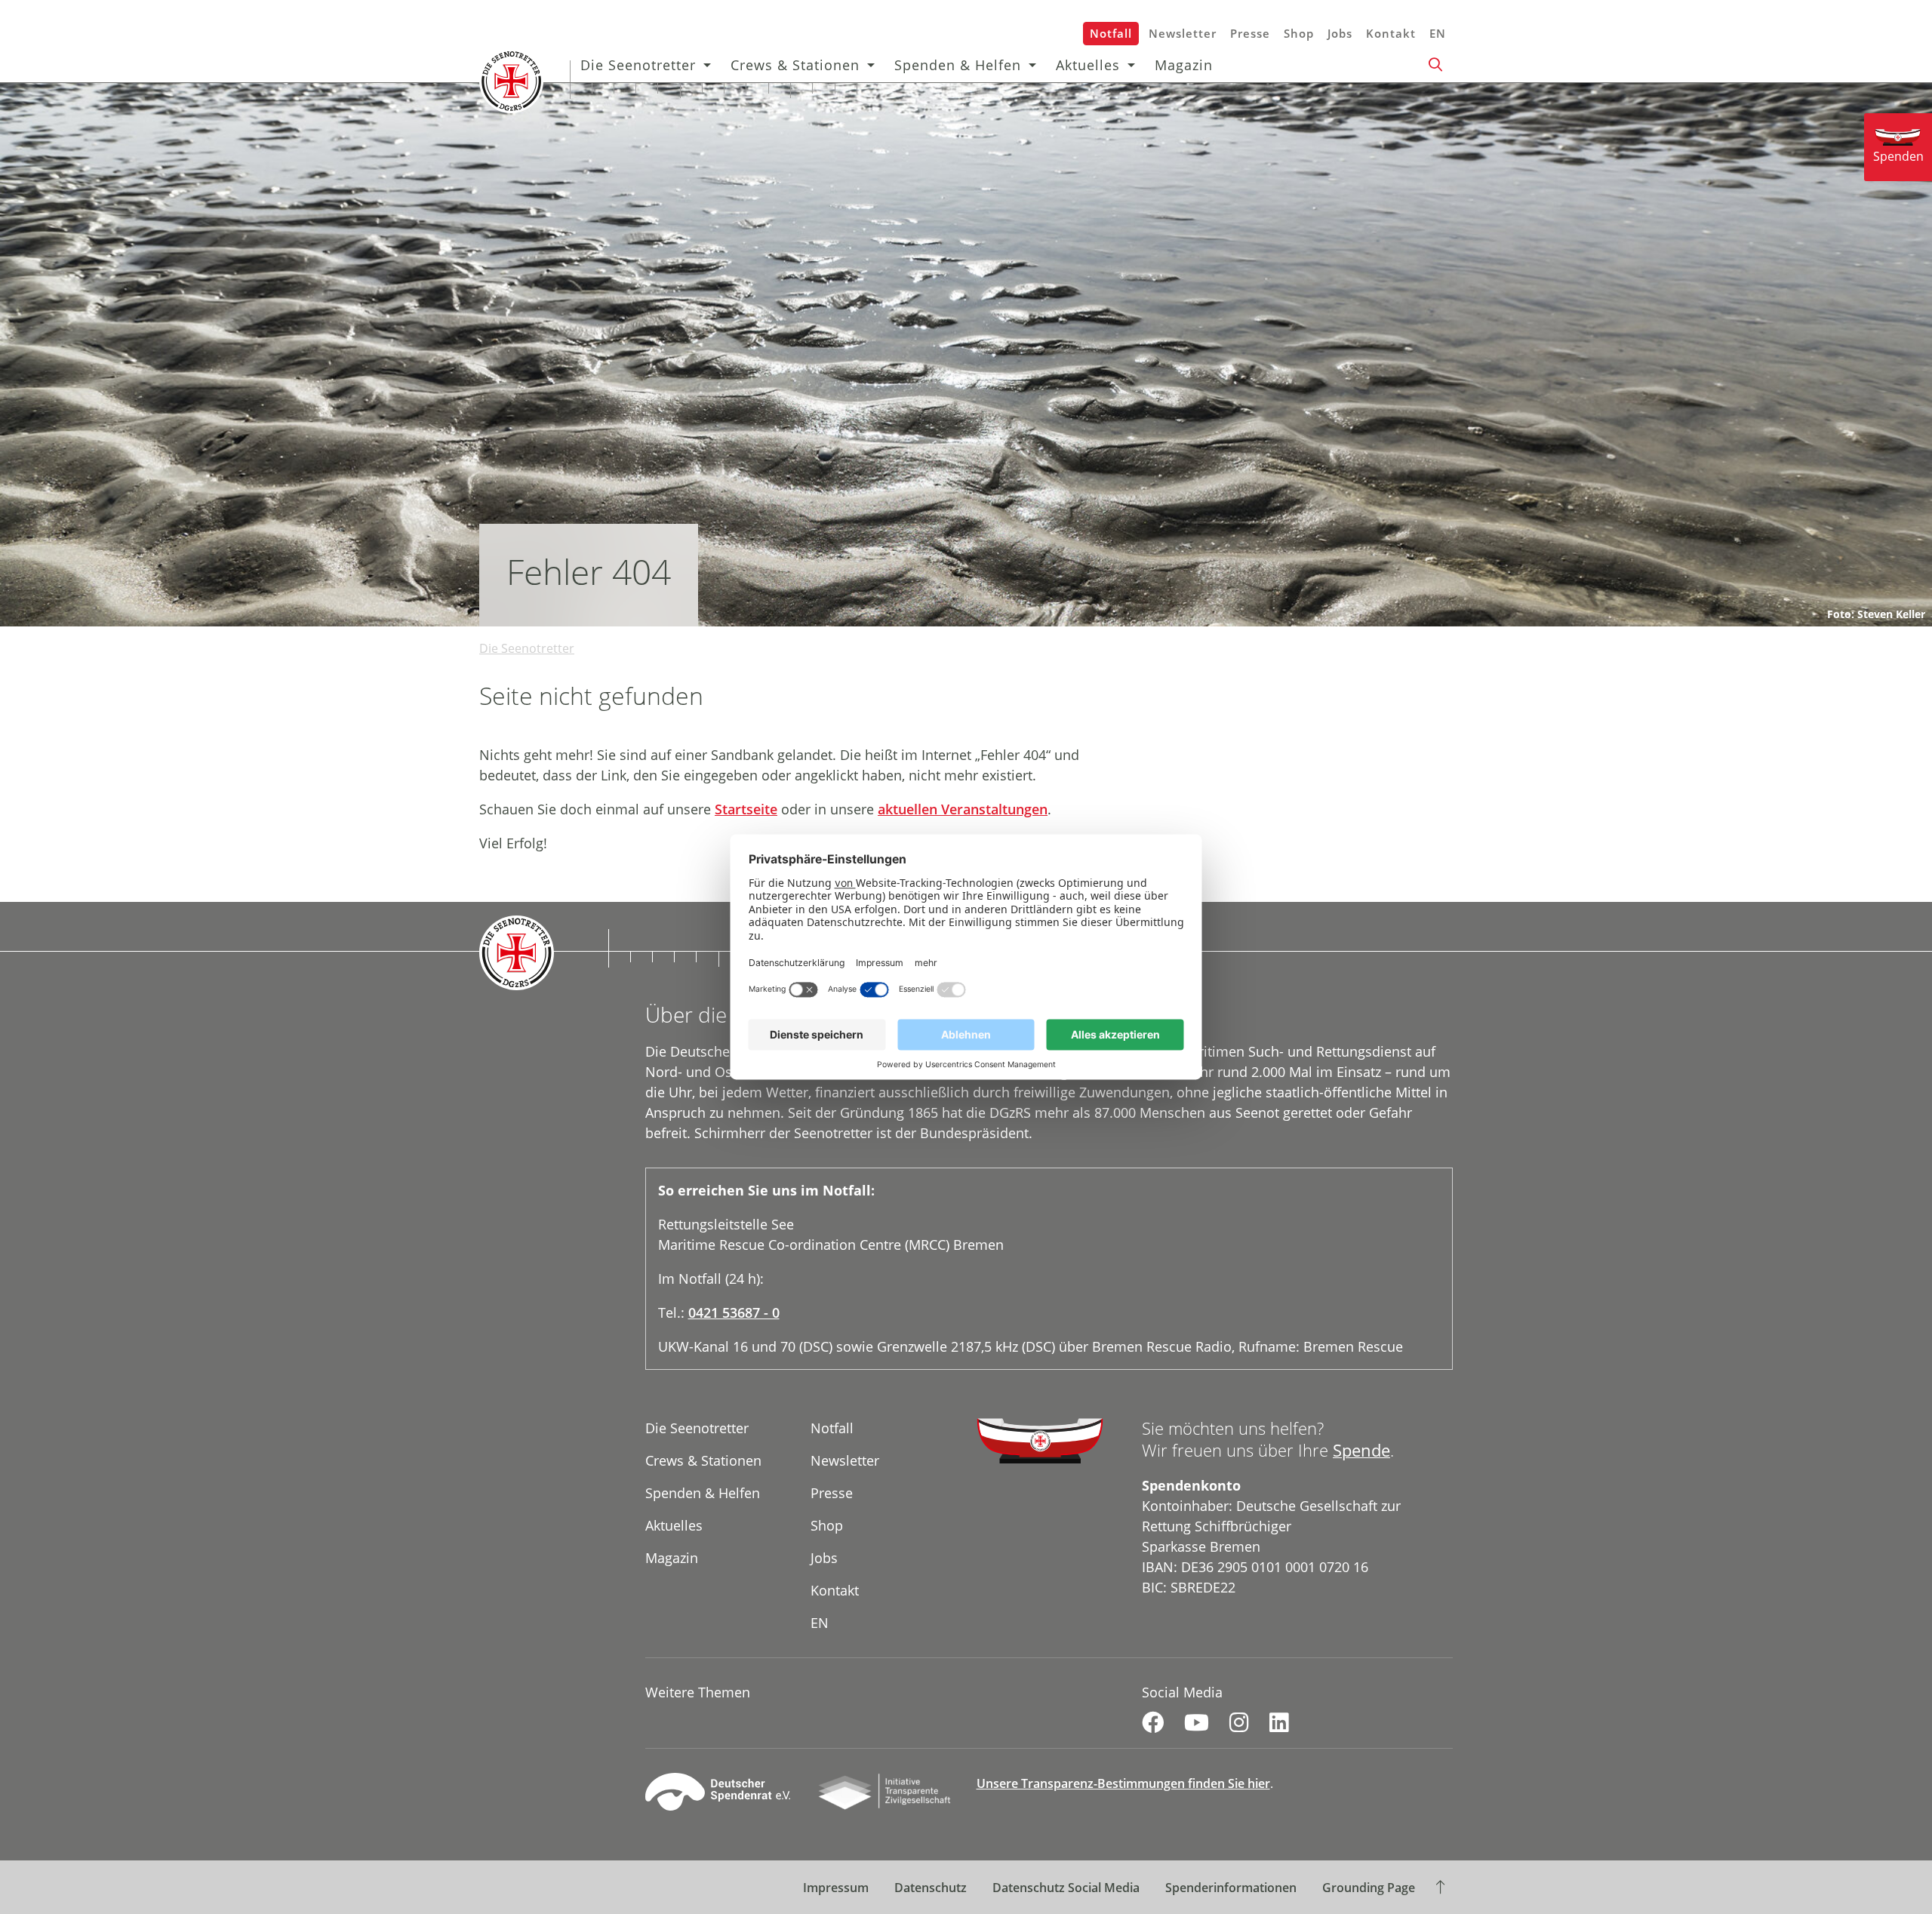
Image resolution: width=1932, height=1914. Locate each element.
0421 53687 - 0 (734, 1312)
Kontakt (1391, 33)
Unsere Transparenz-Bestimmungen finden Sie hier (1123, 1783)
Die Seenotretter (638, 65)
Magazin (1184, 65)
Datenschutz (931, 1888)
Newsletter (1183, 33)
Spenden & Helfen (958, 65)
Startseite (746, 809)
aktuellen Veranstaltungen (963, 809)
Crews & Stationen (795, 65)
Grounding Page (1369, 1888)
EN (1438, 33)
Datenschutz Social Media (1066, 1888)
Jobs (1340, 33)
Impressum (836, 1888)
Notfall (1111, 33)
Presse (1250, 33)
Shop (1299, 33)
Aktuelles (1088, 65)
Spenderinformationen (1231, 1888)
